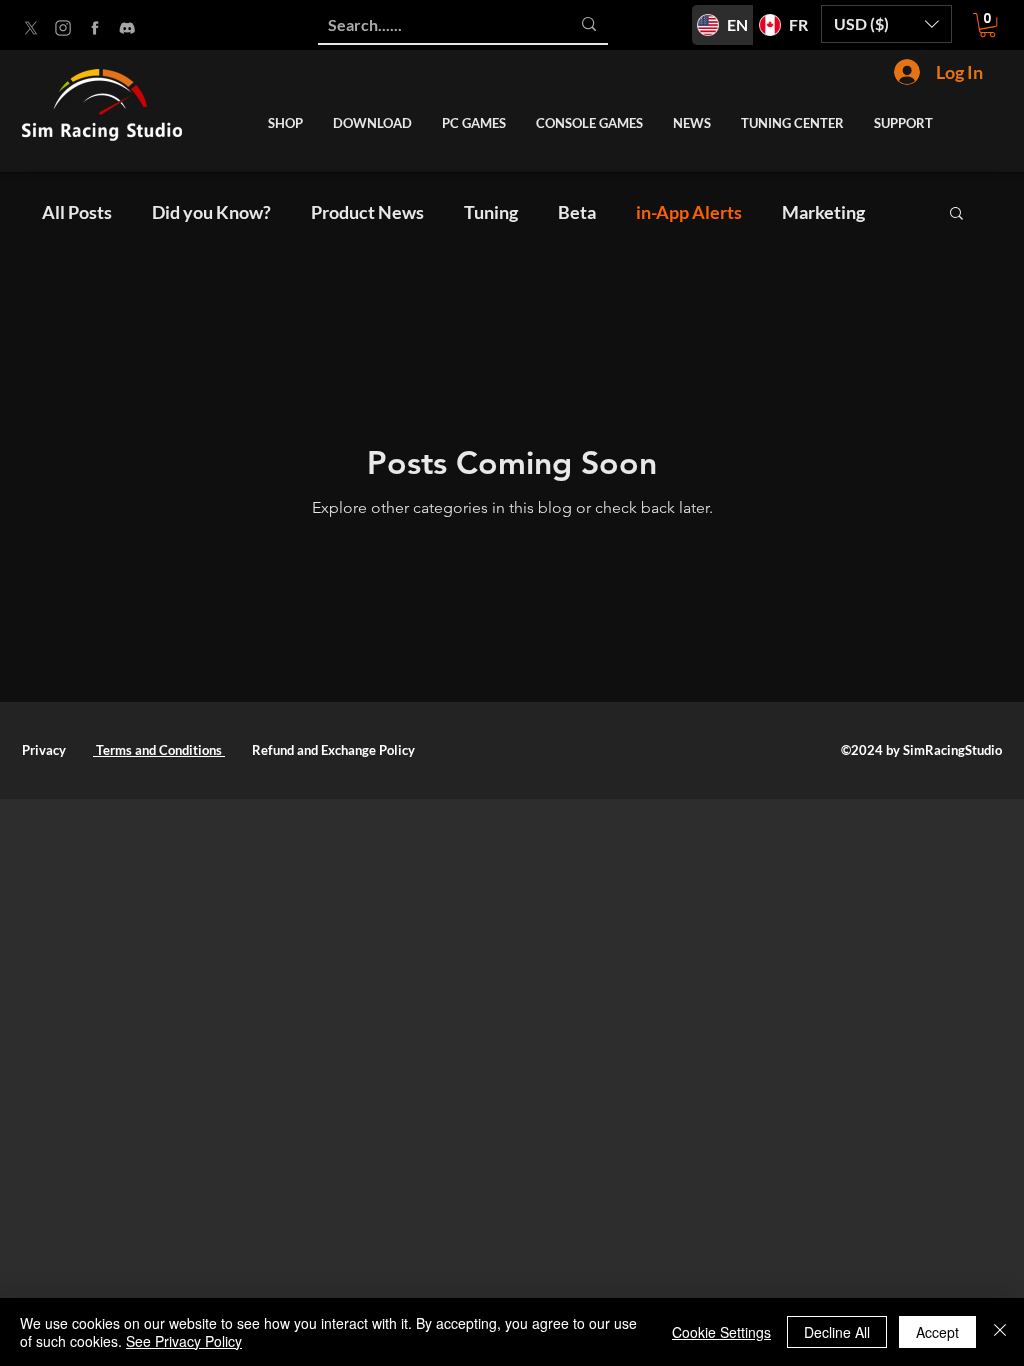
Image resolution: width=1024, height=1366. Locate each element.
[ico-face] (95, 28)
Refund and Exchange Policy (333, 750)
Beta (577, 212)
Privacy (44, 750)
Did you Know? (211, 212)
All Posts (77, 212)
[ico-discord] (127, 28)
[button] (886, 24)
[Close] (1000, 1332)
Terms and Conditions (159, 750)
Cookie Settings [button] (721, 1332)
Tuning (491, 212)
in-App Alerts (689, 212)
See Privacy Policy (184, 1341)
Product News (367, 212)
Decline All (837, 1332)
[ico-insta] (63, 28)
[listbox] (886, 24)
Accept (937, 1332)
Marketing (823, 212)
